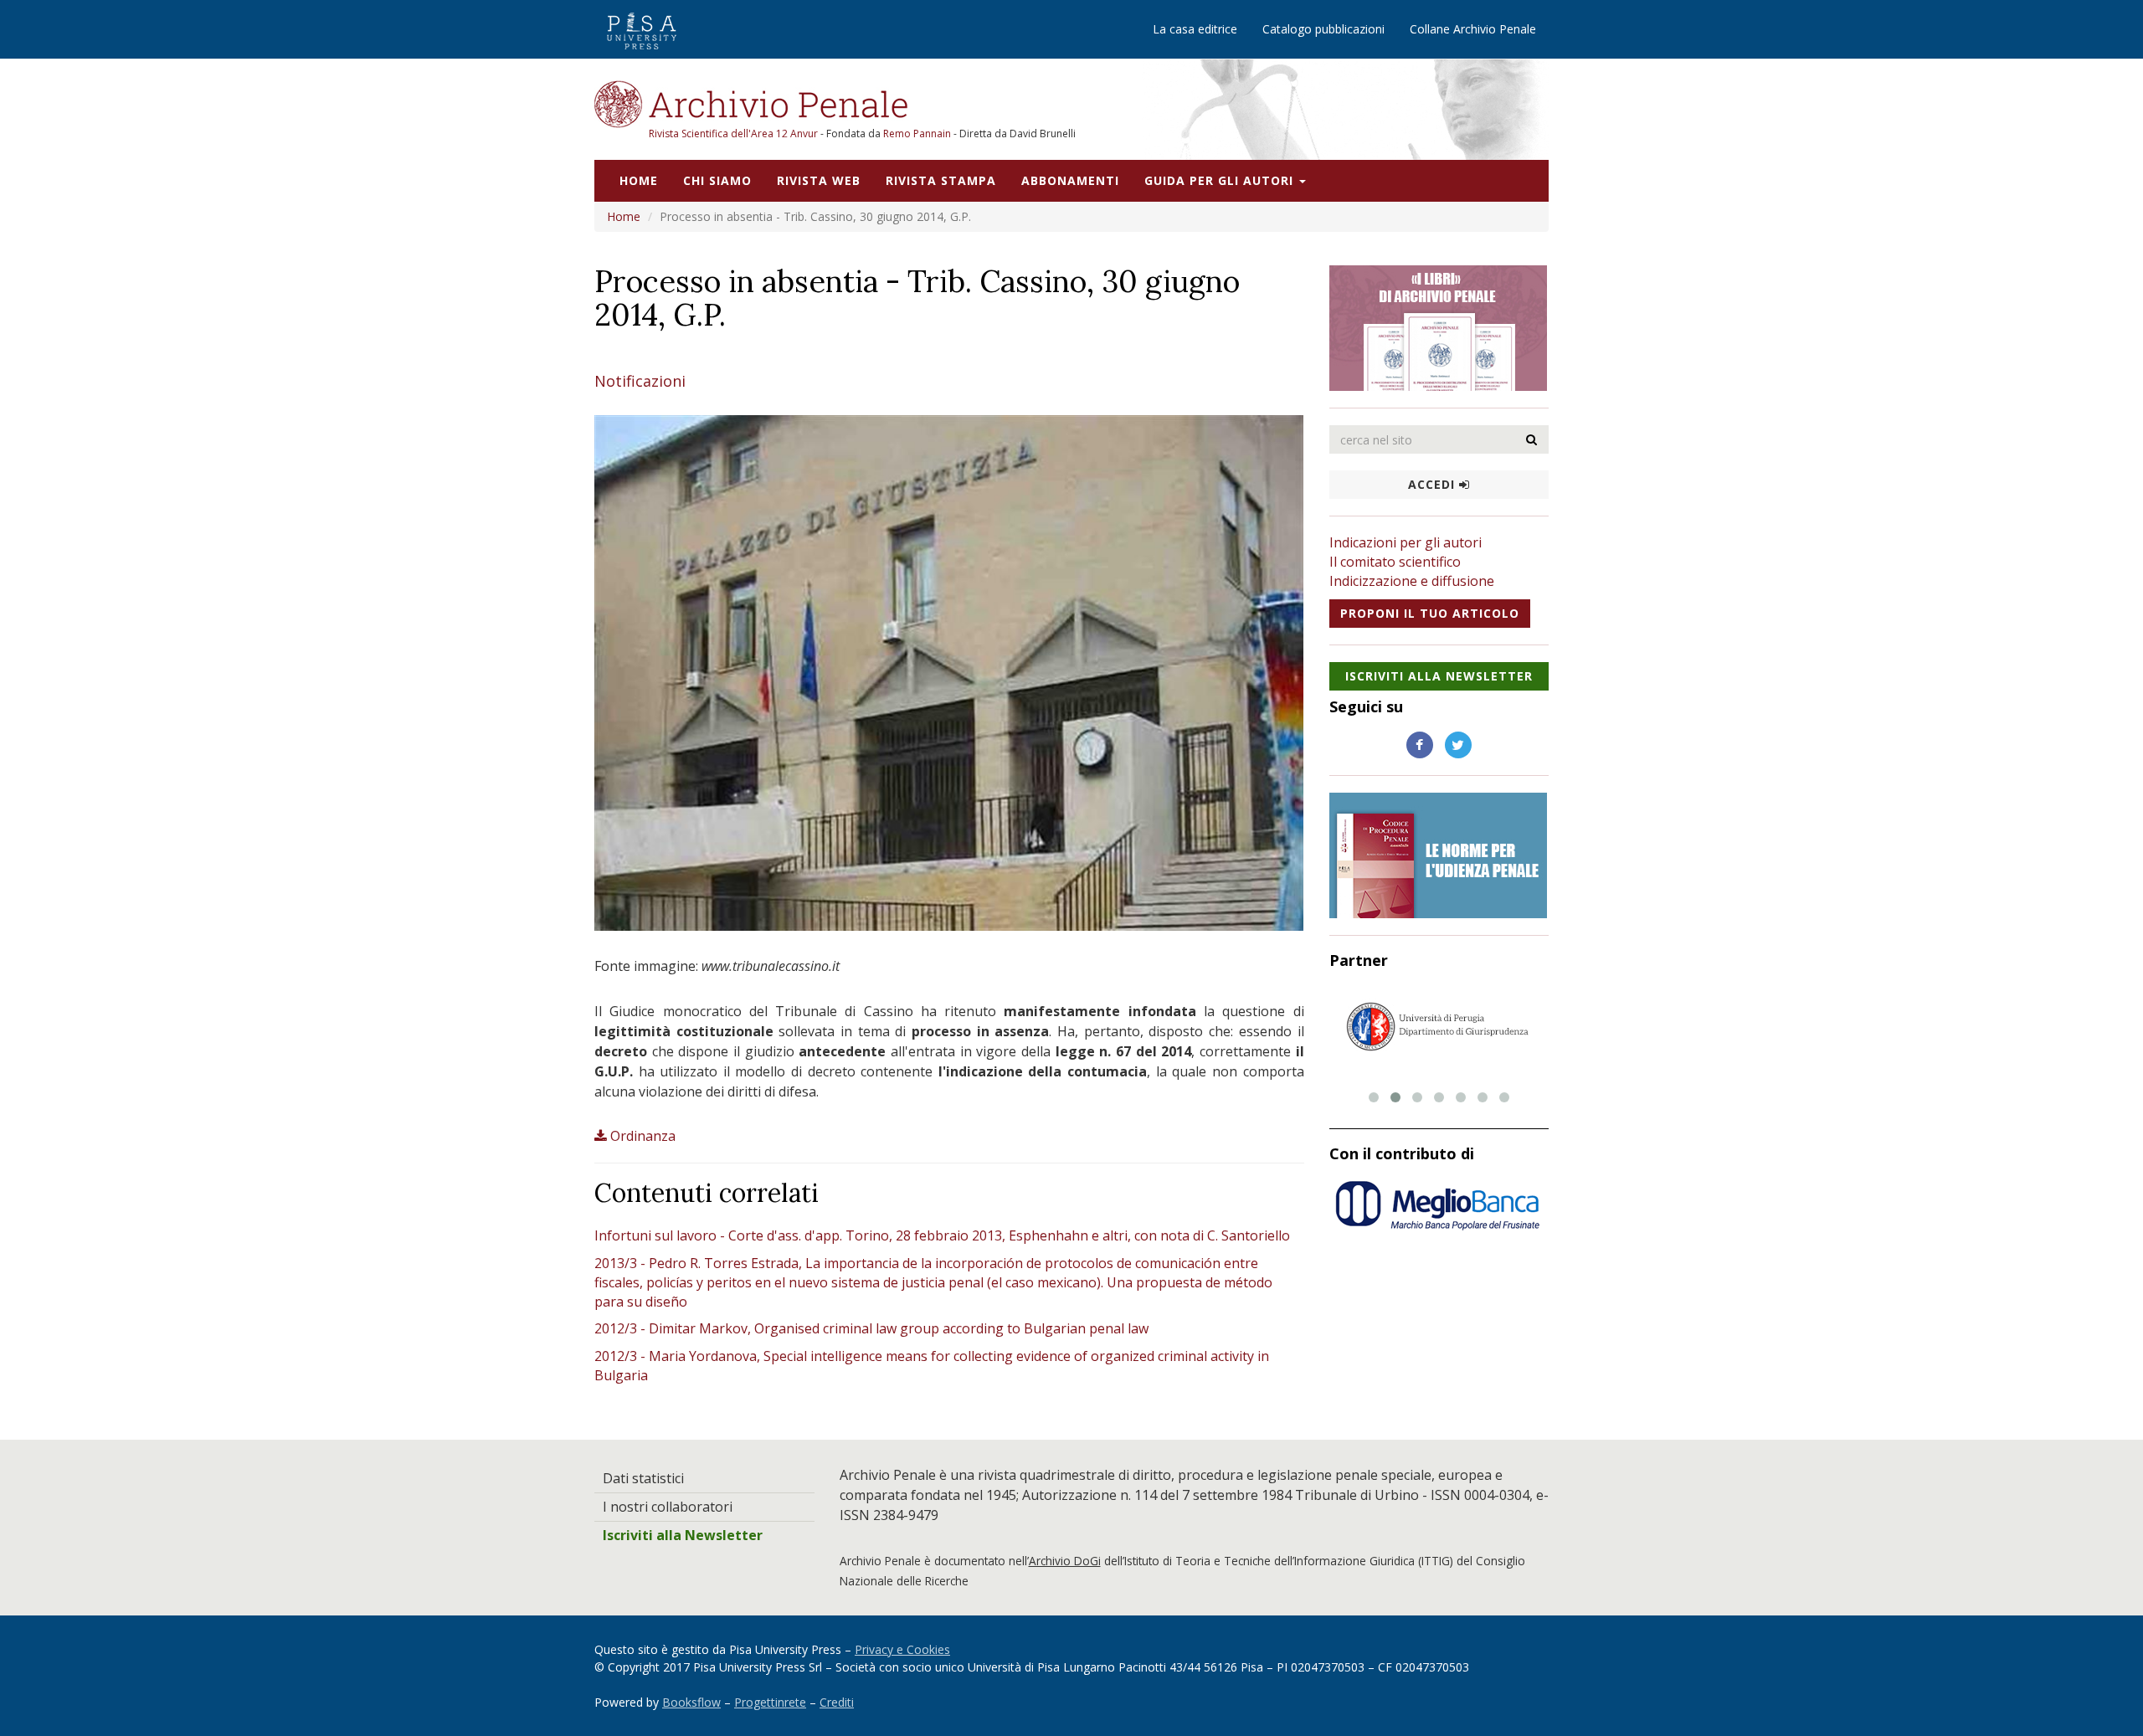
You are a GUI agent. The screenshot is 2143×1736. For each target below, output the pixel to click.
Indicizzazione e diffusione (1412, 581)
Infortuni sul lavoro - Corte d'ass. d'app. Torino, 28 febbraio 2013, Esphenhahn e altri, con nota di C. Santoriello (942, 1235)
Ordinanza (643, 1136)
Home (639, 180)
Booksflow (691, 1702)
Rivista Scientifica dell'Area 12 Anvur (735, 134)
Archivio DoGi (1065, 1561)
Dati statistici (643, 1478)
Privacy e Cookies (902, 1649)
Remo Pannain (917, 134)
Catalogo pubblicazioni (1323, 29)
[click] (1532, 439)
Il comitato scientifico (1395, 562)
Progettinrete (770, 1702)
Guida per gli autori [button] (1221, 180)
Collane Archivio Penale (1473, 29)
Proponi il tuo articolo (1430, 613)
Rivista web (819, 180)
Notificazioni (640, 381)
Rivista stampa (941, 180)
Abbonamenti (1070, 180)
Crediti (837, 1702)
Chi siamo (717, 180)
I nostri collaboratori (668, 1507)
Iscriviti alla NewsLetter (1439, 676)
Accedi (1434, 484)
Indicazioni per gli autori (1406, 542)
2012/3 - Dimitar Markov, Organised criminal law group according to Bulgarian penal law (871, 1328)
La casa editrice (1195, 29)
